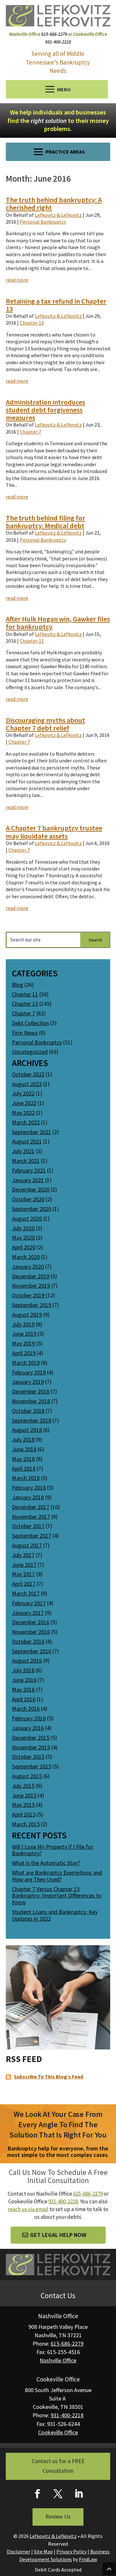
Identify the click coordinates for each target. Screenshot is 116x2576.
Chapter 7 (30, 432)
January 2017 (28, 1613)
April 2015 (24, 1814)
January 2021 (28, 1180)
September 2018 (32, 1420)
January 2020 (28, 1267)
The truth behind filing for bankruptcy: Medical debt (45, 522)
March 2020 (26, 1257)
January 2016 (28, 1728)
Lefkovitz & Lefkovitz (58, 215)
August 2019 (27, 1315)
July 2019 (23, 1324)
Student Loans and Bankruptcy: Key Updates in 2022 (55, 1915)
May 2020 (23, 1238)
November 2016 (31, 1632)
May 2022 (23, 1113)
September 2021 (32, 1132)
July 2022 (23, 1093)
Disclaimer (19, 2551)
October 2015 (28, 1757)
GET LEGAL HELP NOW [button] (58, 2235)
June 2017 (24, 1565)
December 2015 (31, 1738)
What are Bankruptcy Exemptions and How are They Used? (57, 1876)
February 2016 (29, 1718)
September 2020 (32, 1209)
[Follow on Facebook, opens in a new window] (37, 2494)
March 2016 (26, 1709)
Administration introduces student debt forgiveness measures (45, 410)
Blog (18, 985)
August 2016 (27, 1660)
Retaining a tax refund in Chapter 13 (56, 305)
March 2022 (26, 1122)
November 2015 (31, 1747)
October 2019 (28, 1295)
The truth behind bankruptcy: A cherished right (54, 204)
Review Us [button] (58, 2516)
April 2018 (24, 1469)
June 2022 (24, 1103)
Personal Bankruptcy (43, 222)
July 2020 (23, 1228)
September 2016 (32, 1651)
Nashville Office (58, 2360)
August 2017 (27, 1545)
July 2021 (23, 1151)
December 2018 (31, 1391)
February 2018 (29, 1488)
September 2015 (32, 1766)
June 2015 (24, 1795)
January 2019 (28, 1382)
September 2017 (32, 1536)
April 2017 (24, 1584)
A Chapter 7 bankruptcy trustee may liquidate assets (54, 832)
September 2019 (32, 1305)
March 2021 (26, 1161)
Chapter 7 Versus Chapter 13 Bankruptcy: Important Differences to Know (57, 1896)
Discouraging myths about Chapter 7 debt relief (45, 724)
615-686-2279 (54, 34)
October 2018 (28, 1411)
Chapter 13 (32, 323)
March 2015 (26, 1824)
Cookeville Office (58, 2432)
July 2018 (23, 1439)
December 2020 (31, 1189)
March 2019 (26, 1363)
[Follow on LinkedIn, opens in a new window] (79, 2494)
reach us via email (28, 2209)
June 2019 (24, 1334)
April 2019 (24, 1353)
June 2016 (24, 1680)
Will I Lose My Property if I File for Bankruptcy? (53, 1850)
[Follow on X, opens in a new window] (58, 2494)
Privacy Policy (72, 2551)
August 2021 (27, 1141)
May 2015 (23, 1805)
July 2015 (23, 1786)
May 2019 (23, 1343)
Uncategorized (30, 1052)
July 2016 (23, 1670)
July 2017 (23, 1555)
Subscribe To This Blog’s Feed (48, 2077)
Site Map (43, 2551)
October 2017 (28, 1526)
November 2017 (31, 1517)
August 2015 (27, 1776)
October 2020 (28, 1199)
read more (17, 280)
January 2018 (28, 1497)
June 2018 (24, 1449)
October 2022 (28, 1074)
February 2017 (29, 1603)
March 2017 (26, 1593)
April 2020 (24, 1247)
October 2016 (28, 1641)
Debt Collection (30, 1023)
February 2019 (29, 1372)
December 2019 (31, 1276)
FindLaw (88, 2559)
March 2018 (26, 1478)
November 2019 (31, 1286)
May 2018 (23, 1459)
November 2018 (31, 1401)
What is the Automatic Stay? (46, 1863)
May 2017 (23, 1574)
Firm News (25, 1033)
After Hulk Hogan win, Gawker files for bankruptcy (58, 623)
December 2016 (31, 1622)
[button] (57, 89)
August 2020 (27, 1218)
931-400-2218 (58, 42)
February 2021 (29, 1170)
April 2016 (24, 1699)
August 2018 (27, 1430)
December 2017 (31, 1507)
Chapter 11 (32, 641)
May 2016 (23, 1690)
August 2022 (27, 1084)
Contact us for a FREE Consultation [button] (58, 2466)
